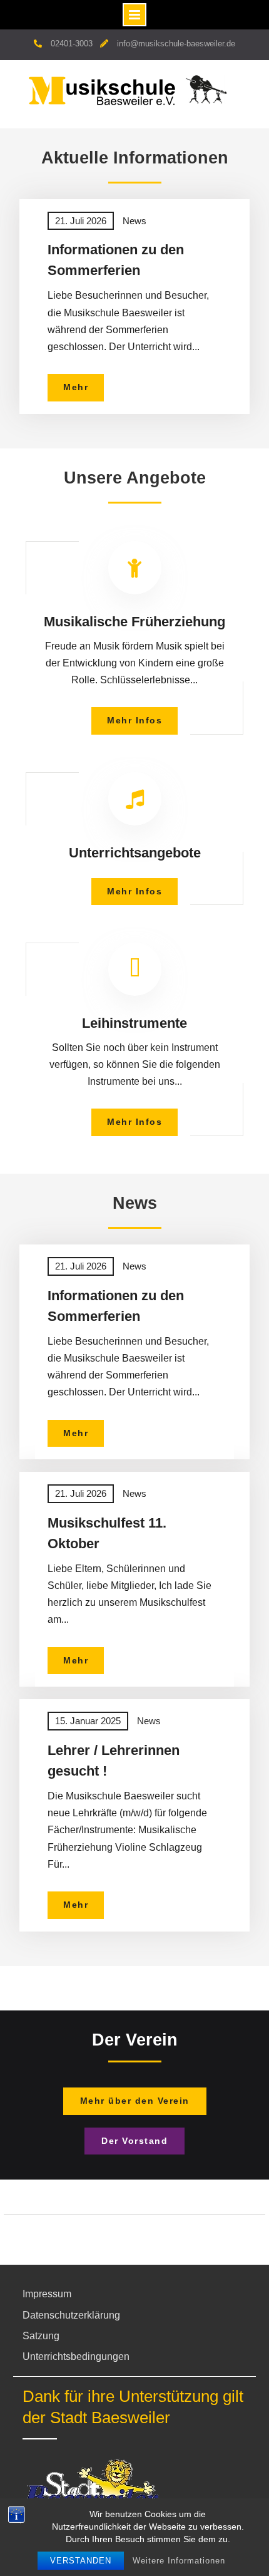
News (134, 221)
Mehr (84, 391)
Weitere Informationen (179, 2561)
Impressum (47, 2294)
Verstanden (81, 2561)
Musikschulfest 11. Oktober (107, 1533)
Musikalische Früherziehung (134, 622)
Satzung (41, 2336)
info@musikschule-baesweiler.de (176, 44)
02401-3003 (72, 44)
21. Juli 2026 (81, 221)
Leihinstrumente (134, 1023)
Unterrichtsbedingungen (76, 2356)
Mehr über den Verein (135, 2101)
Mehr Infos (134, 720)
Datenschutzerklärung (71, 2315)
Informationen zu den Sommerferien (116, 260)
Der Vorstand (134, 2141)
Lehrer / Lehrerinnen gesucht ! (114, 1761)
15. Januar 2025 (88, 1721)
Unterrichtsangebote (135, 853)
